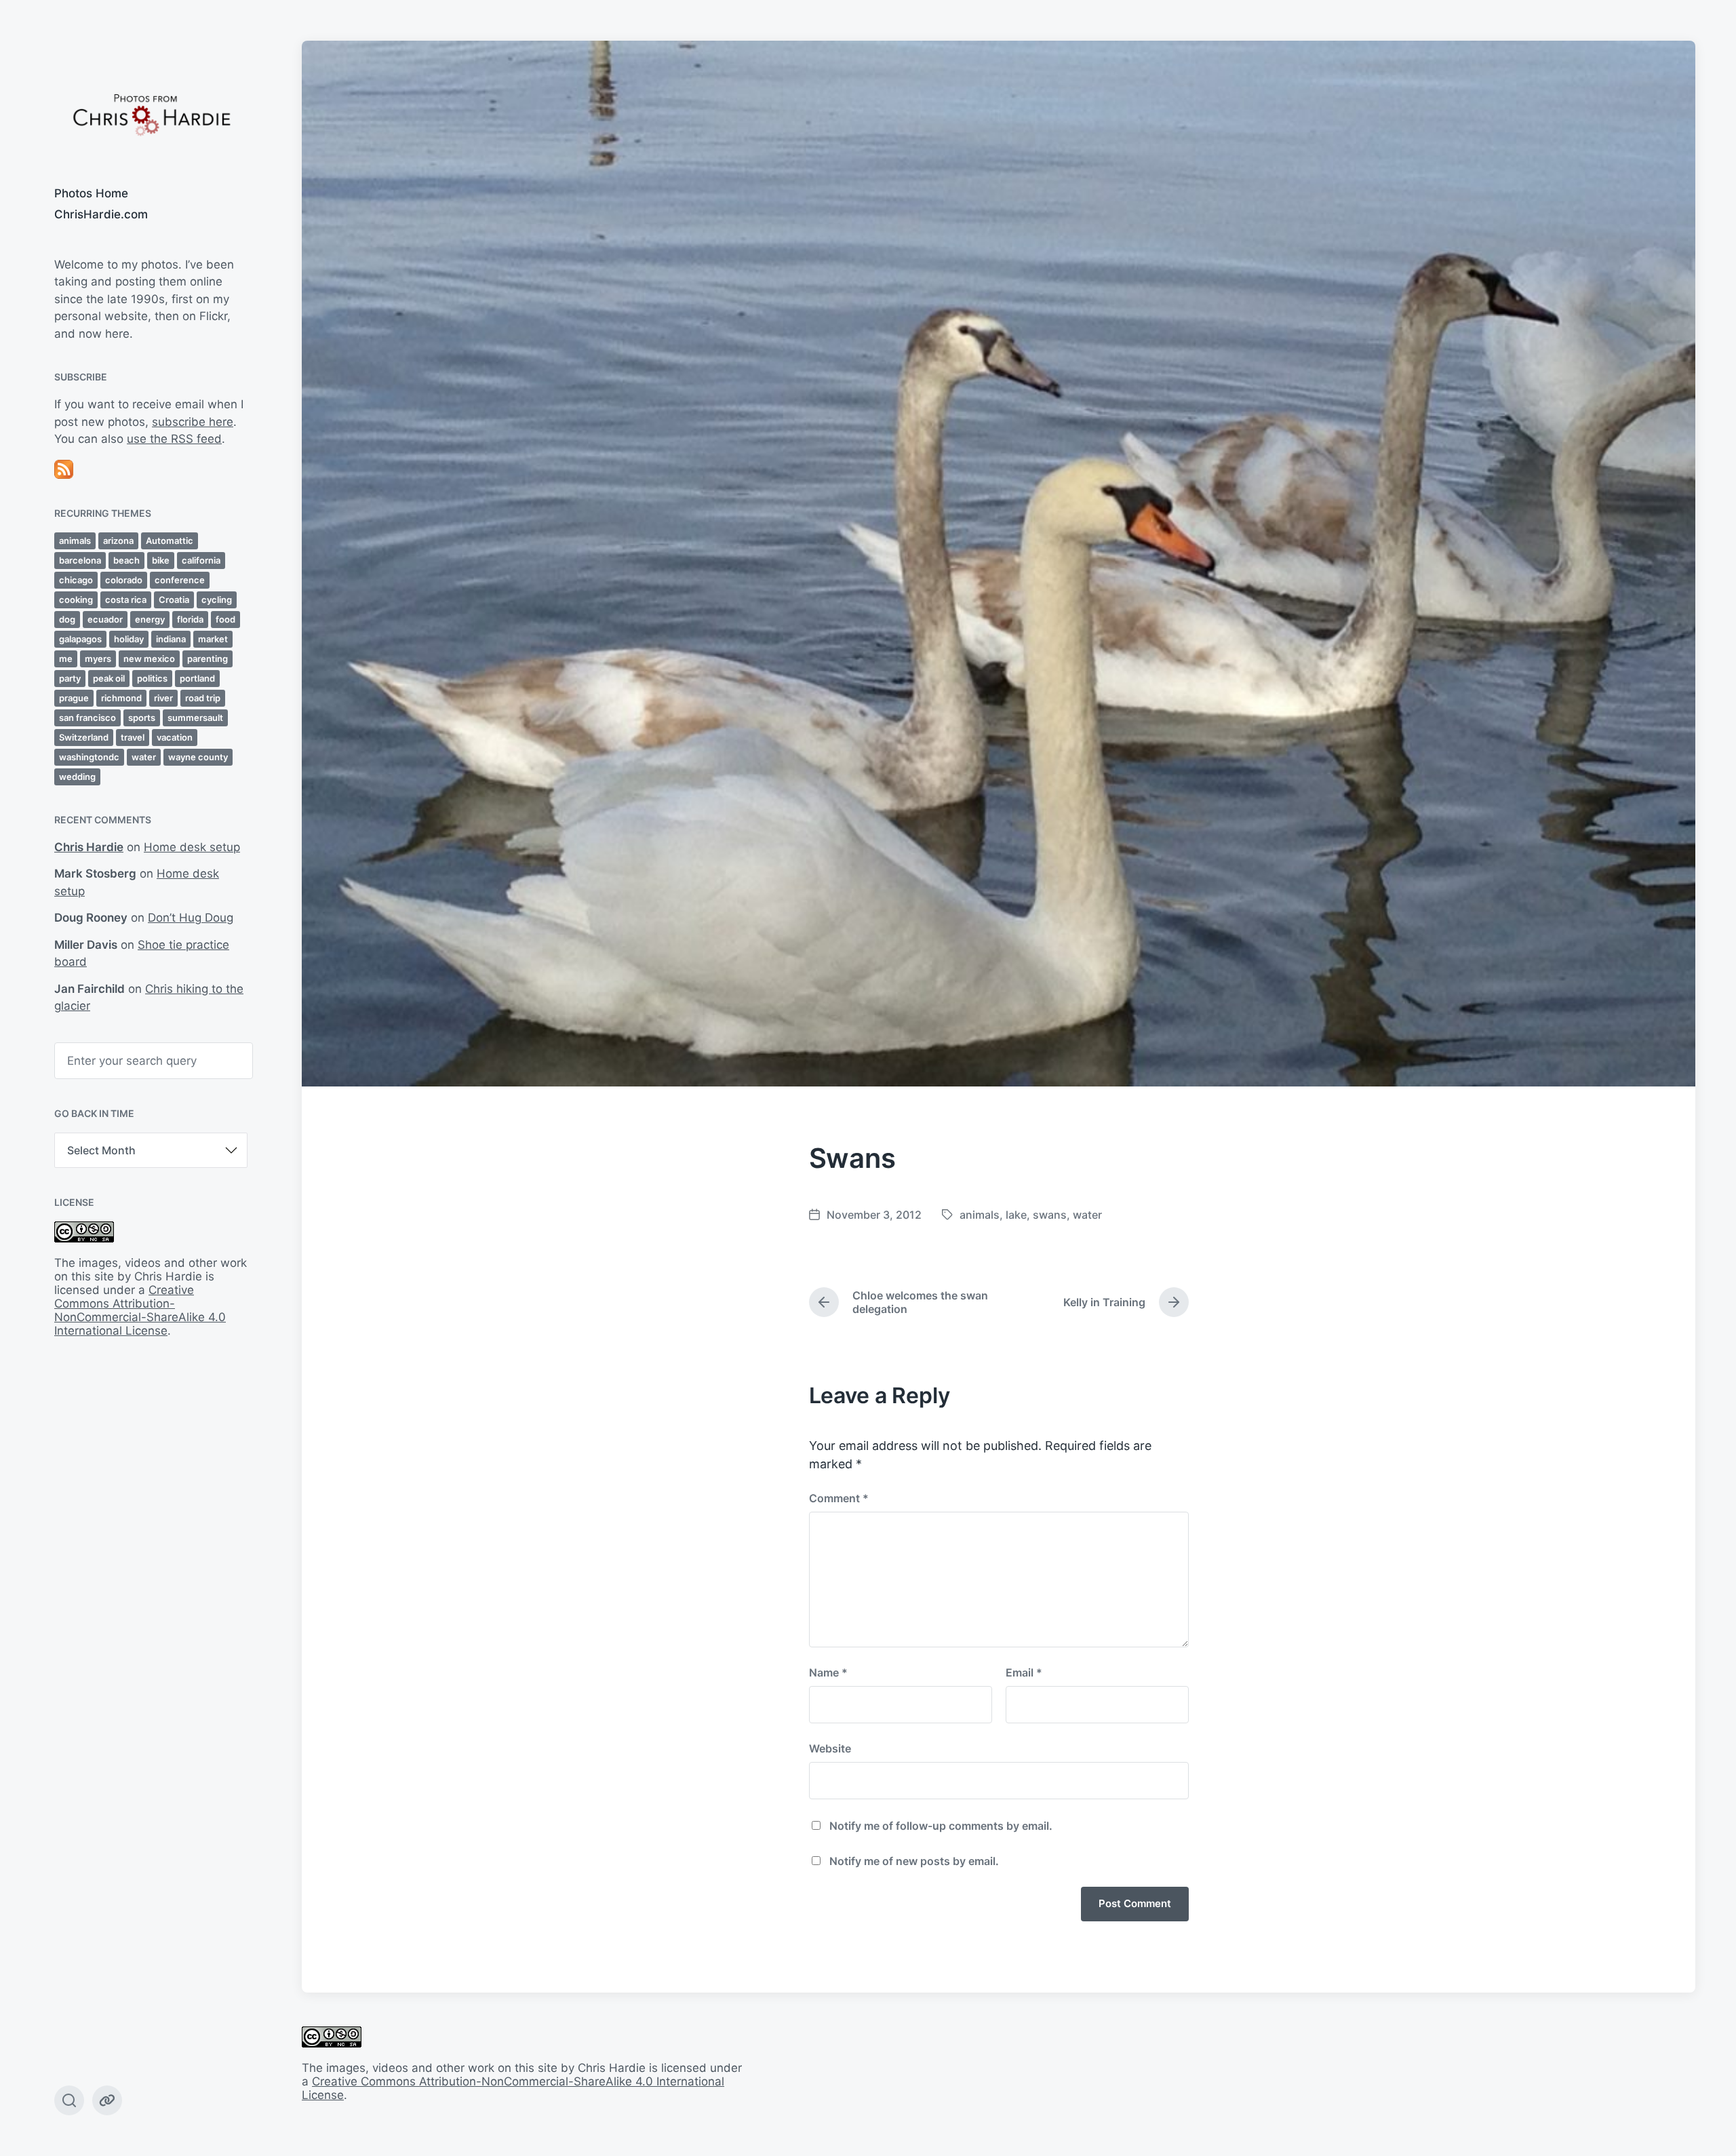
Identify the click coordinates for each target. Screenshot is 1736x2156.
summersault (195, 718)
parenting (208, 659)
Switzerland (84, 737)
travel (133, 737)
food (225, 619)
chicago (76, 580)
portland (197, 678)
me (66, 659)
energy (150, 619)
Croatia (174, 600)
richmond (121, 698)
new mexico (149, 659)
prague (74, 698)
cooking (76, 600)
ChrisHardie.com (101, 214)
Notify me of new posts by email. (914, 1861)
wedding (77, 777)
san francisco (87, 718)
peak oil (109, 678)
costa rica (126, 600)
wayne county (198, 757)
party (70, 678)
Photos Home (91, 193)
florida (190, 619)
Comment (839, 1498)
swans (1050, 1215)
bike (161, 560)
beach (126, 560)
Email (1024, 1672)
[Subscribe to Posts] (151, 469)
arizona (118, 541)
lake (1016, 1215)
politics (152, 678)
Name (828, 1672)
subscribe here (193, 422)
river (163, 698)
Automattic (170, 541)
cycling (217, 600)
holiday (129, 639)
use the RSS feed (174, 439)
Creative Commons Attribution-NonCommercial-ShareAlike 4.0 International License (140, 1310)
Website (830, 1748)
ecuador (105, 619)
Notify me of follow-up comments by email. (941, 1826)
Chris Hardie (89, 847)
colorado (124, 580)
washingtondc (89, 757)
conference (180, 580)
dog (67, 619)
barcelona (80, 560)
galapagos (80, 639)
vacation (175, 737)
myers (98, 659)
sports (142, 718)
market (213, 639)
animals (75, 541)
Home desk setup (192, 847)
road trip (203, 698)
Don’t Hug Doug (191, 918)
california (201, 560)
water (144, 757)
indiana (171, 639)
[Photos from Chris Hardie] (151, 114)
